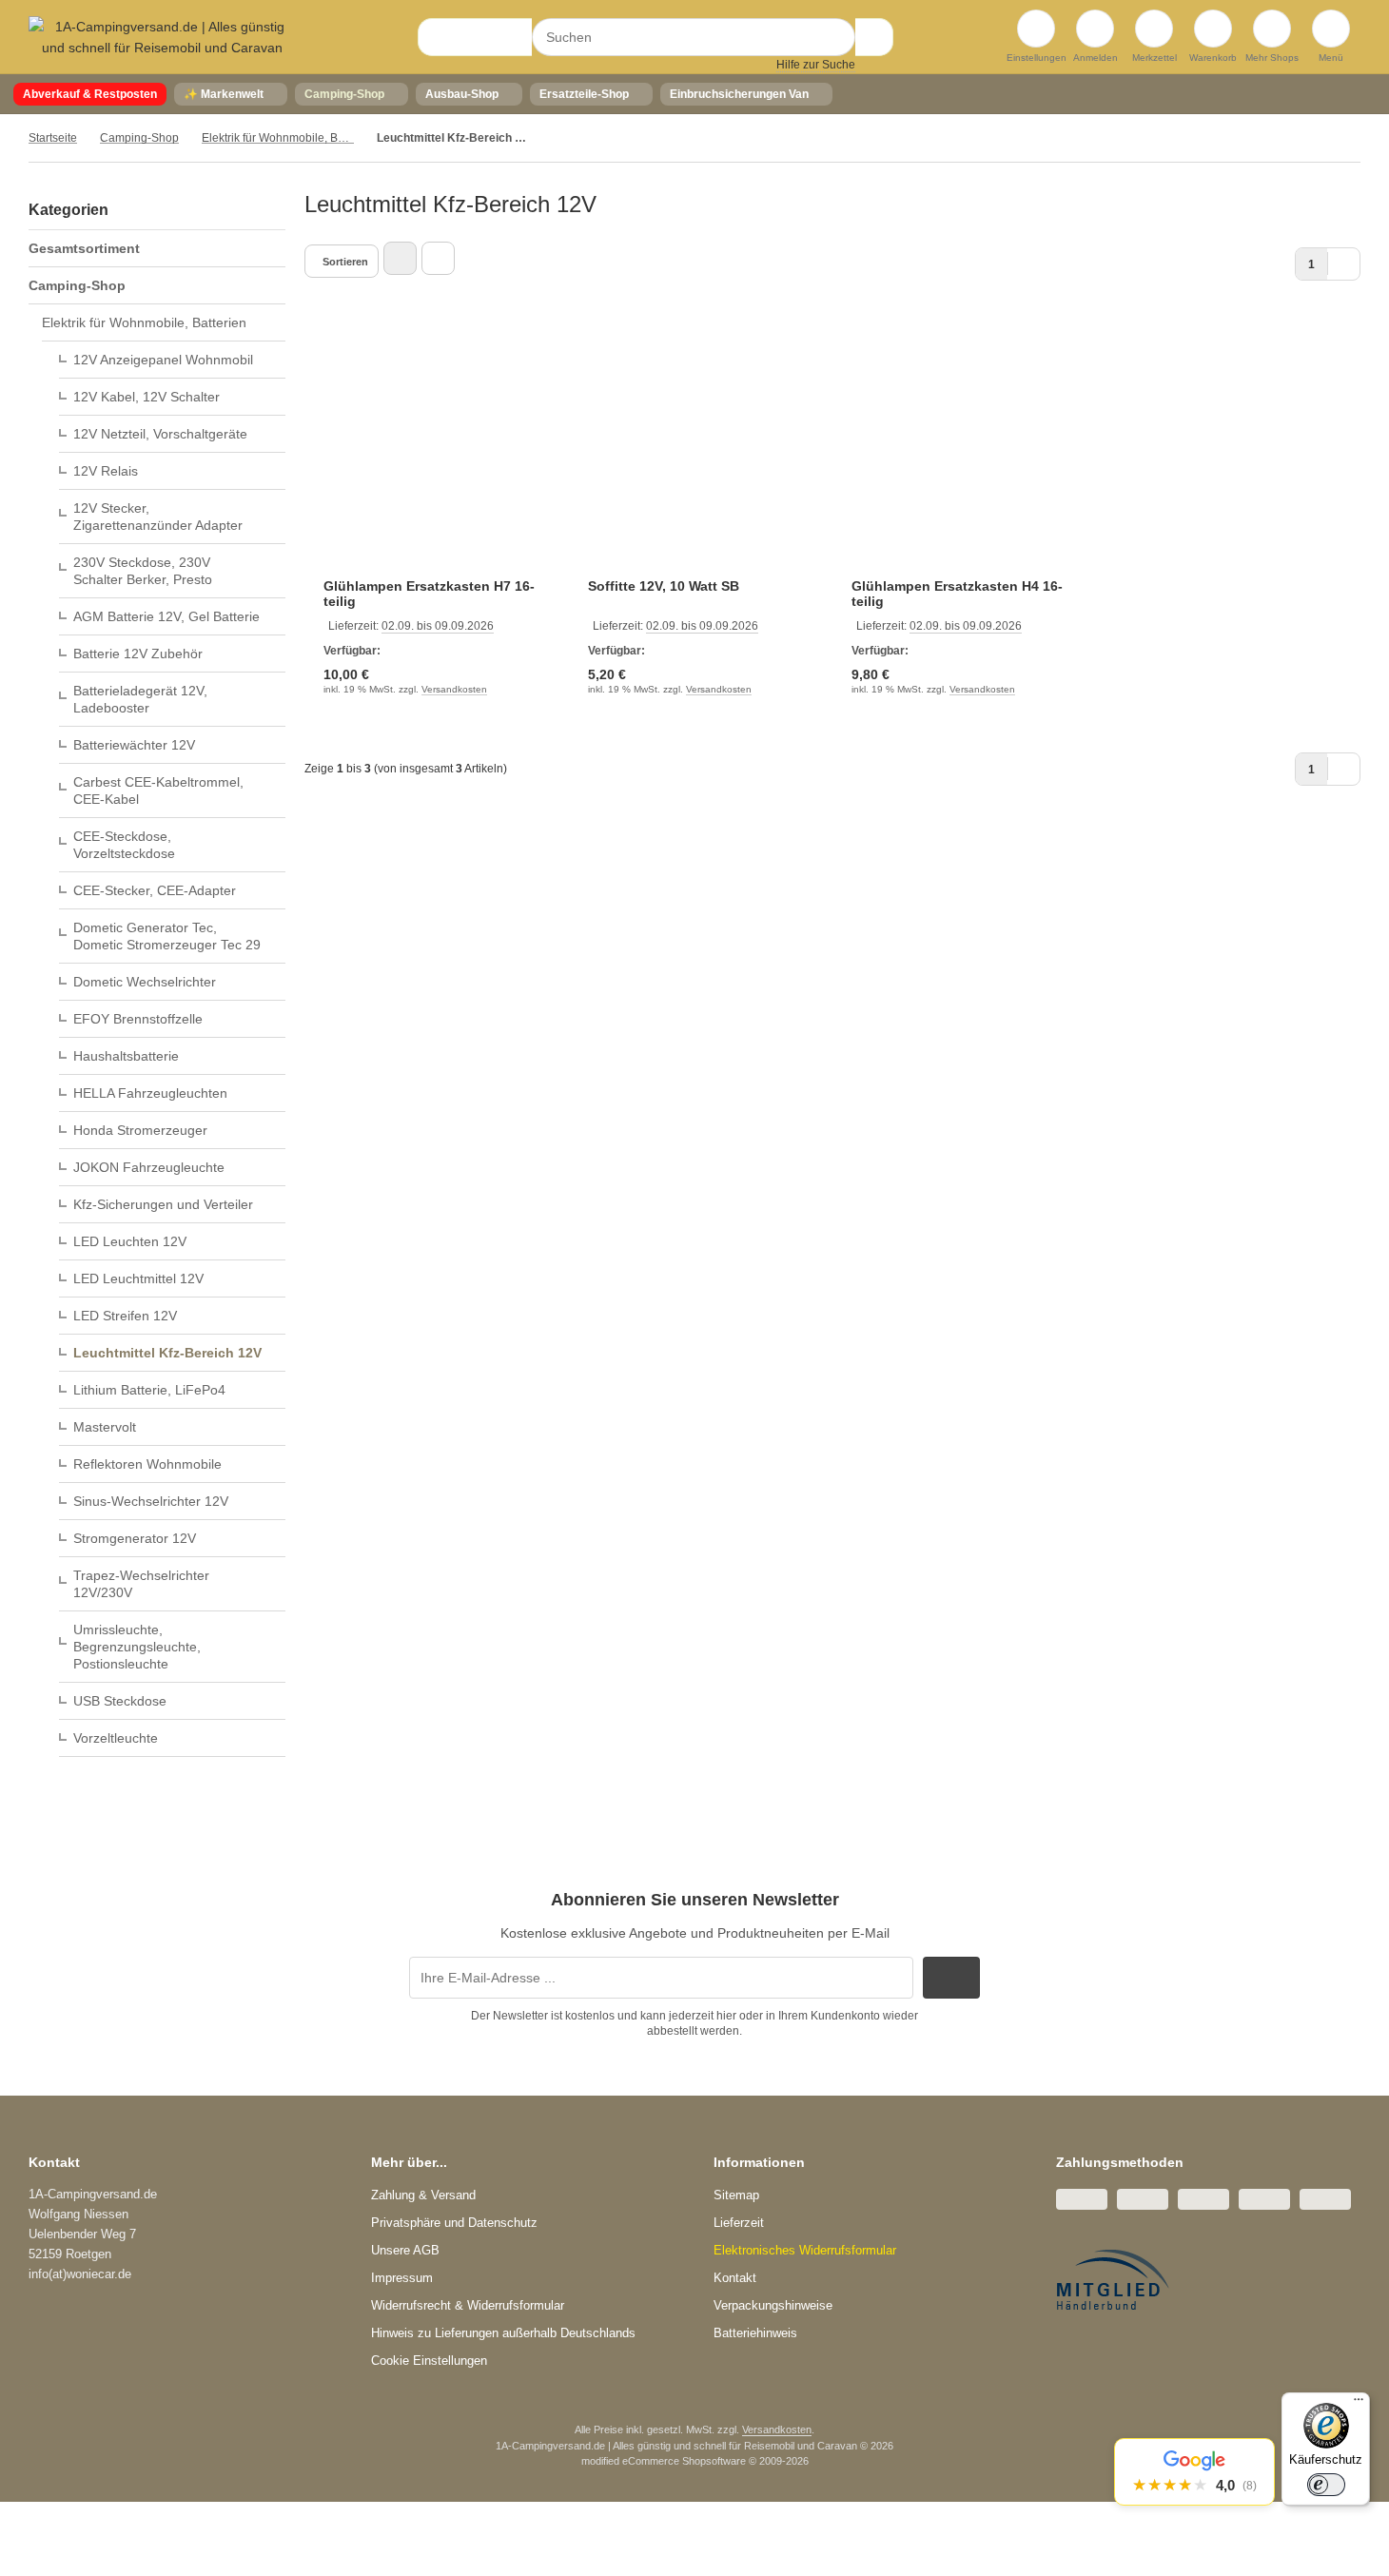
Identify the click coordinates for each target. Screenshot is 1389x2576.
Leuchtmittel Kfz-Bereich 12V (167, 1353)
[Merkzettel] (1154, 29)
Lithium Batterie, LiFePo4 (149, 1390)
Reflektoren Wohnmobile (147, 1464)
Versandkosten (454, 689)
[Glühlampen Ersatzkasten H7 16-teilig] (437, 451)
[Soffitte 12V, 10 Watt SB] (701, 451)
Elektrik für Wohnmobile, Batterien (144, 322)
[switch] (1326, 2485)
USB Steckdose (120, 1701)
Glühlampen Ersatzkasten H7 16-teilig (429, 594)
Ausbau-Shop (462, 94)
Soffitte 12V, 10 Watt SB (664, 586)
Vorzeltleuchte (116, 1738)
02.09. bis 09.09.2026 (438, 626)
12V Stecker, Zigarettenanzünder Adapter (158, 517)
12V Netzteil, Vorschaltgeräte (160, 434)
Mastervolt (105, 1427)
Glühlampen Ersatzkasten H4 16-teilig (957, 594)
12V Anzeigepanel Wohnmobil (163, 360)
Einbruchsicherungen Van (739, 94)
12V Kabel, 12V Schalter (147, 397)
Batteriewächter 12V (134, 745)
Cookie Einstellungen (429, 2361)
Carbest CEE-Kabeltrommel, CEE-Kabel (158, 790)
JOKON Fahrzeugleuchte (149, 1167)
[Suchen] (874, 37)
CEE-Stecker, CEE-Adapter (155, 890)
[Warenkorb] (1213, 29)
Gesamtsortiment (84, 248)
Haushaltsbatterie (126, 1056)
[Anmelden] (1095, 29)
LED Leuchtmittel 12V (138, 1278)
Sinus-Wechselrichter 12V (151, 1501)
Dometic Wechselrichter (145, 982)
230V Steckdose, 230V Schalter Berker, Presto (143, 571)
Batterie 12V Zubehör (138, 654)
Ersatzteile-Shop (584, 94)
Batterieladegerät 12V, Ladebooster (140, 699)
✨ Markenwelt (224, 94)
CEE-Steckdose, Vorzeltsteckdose (124, 845)
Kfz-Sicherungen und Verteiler (163, 1204)
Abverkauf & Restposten (90, 94)
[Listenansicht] (438, 258)
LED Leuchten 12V (130, 1241)
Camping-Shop (344, 94)
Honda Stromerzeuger (140, 1130)
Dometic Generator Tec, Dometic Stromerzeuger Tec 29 (167, 936)
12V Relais (106, 471)
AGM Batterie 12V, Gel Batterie (166, 616)
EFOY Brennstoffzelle (138, 1019)
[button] (1194, 2472)
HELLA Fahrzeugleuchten (150, 1093)
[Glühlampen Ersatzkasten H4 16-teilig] (965, 451)
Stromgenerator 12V (135, 1538)
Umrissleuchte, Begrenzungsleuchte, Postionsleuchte (137, 1647)
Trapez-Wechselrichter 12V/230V (141, 1584)
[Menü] (1359, 2404)
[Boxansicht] (400, 258)
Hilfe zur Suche (816, 65)
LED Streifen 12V (125, 1316)
